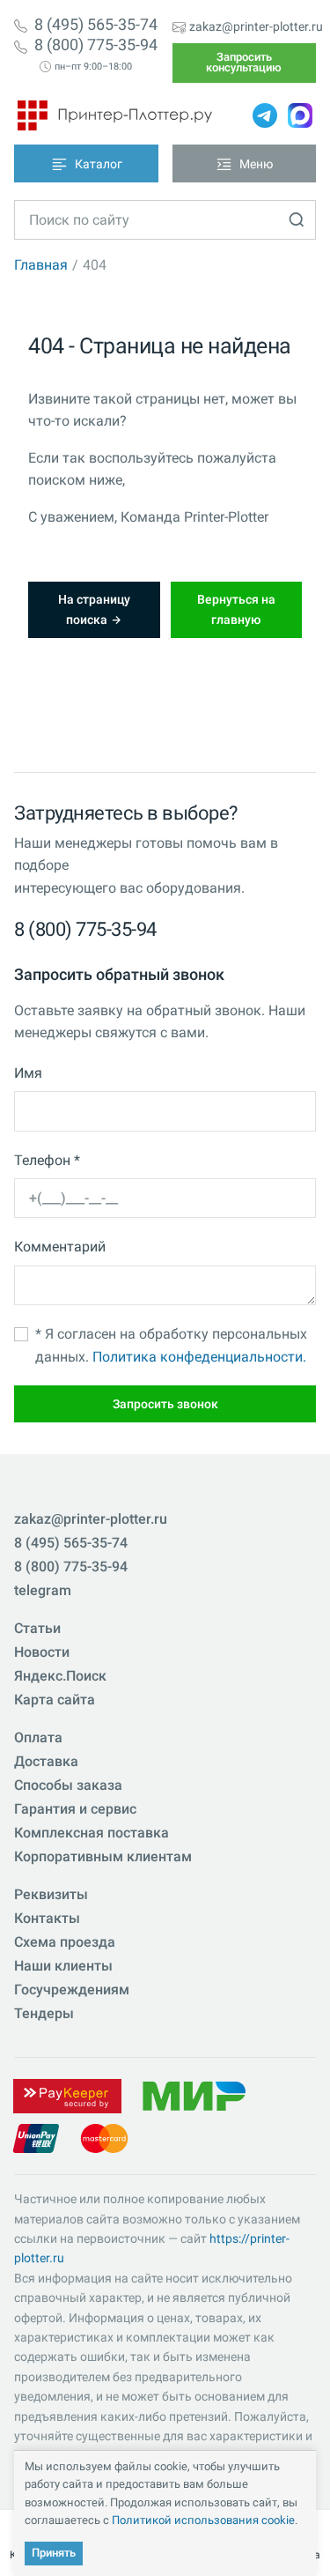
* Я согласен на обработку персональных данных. (171, 1345)
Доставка (46, 1761)
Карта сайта (55, 1700)
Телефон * (47, 1160)
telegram (43, 1590)
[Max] (300, 115)
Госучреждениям (72, 1990)
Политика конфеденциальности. (199, 1357)
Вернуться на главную (236, 609)
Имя (28, 1073)
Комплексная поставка (92, 1833)
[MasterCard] (104, 2138)
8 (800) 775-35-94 (96, 45)
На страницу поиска (94, 609)
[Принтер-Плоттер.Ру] (115, 115)
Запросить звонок (165, 1404)
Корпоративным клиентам (103, 1856)
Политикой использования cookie (203, 2520)
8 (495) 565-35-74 (96, 25)
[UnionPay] (36, 2138)
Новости (42, 1652)
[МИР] (194, 2095)
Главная (41, 265)
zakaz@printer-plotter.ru (256, 26)
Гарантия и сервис (75, 1809)
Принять (54, 2553)
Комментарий (60, 1247)
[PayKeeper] (67, 2095)
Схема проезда (65, 1942)
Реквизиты (51, 1894)
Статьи (37, 1628)
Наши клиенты (63, 1966)
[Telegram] (265, 115)
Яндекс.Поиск (60, 1676)
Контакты (47, 1918)
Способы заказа (68, 1785)
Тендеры (44, 2013)
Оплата (38, 1737)
